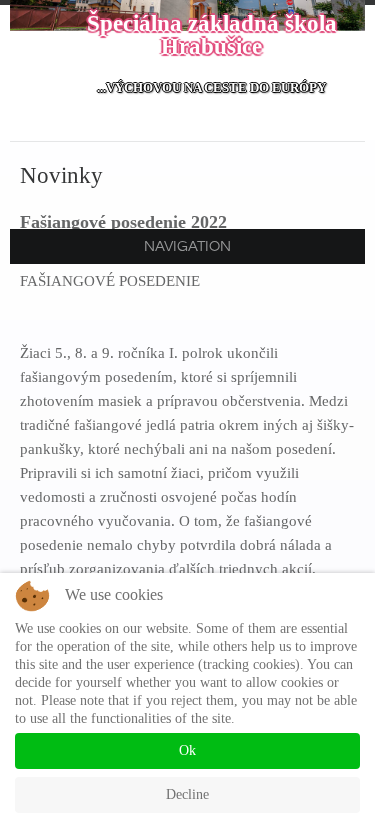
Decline (187, 794)
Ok (187, 750)
